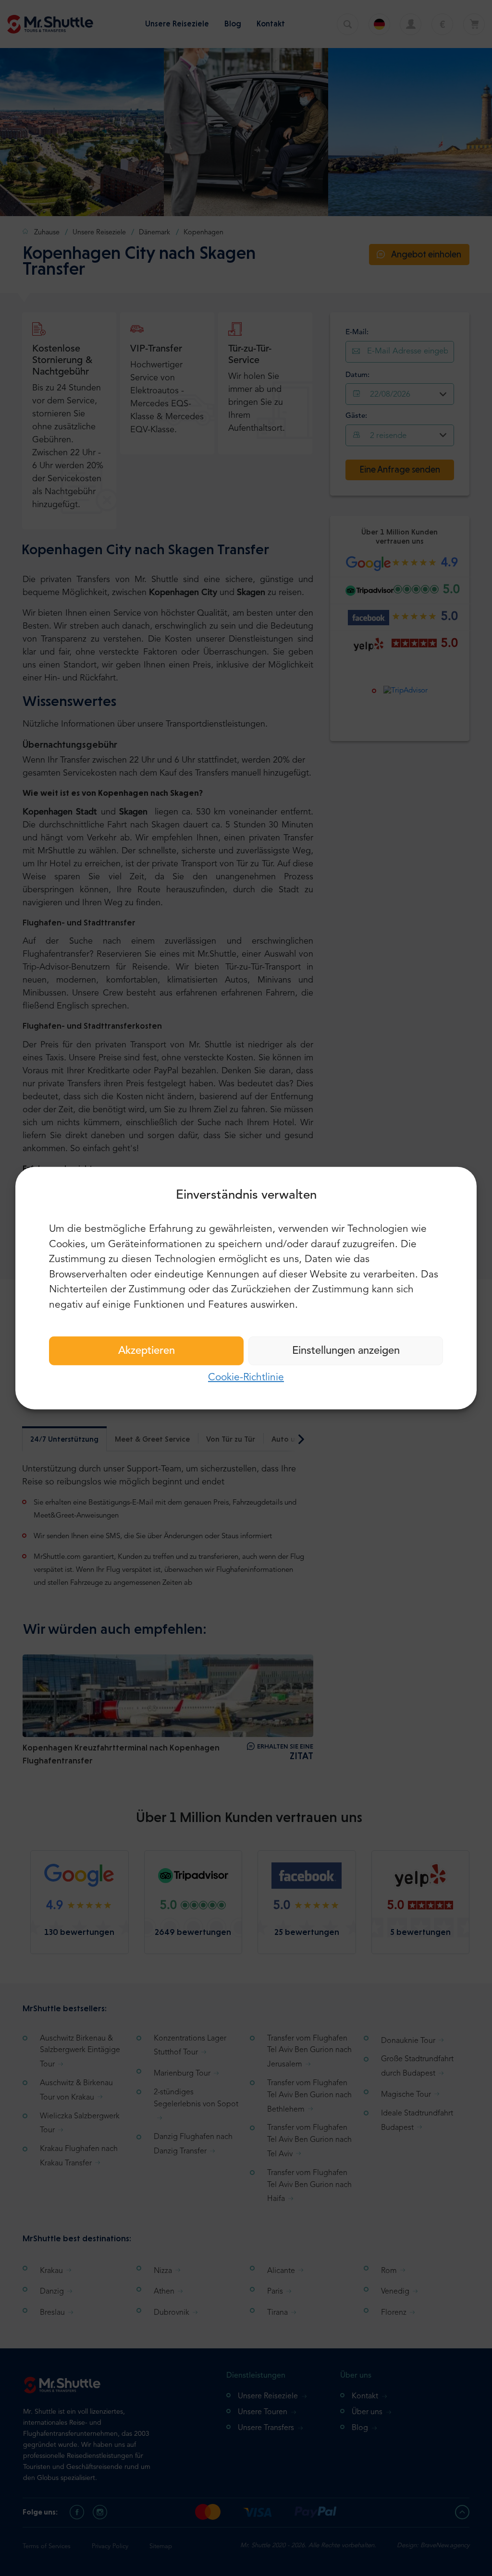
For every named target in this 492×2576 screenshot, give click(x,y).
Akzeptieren (147, 1351)
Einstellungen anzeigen (346, 1351)
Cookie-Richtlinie (246, 1378)
